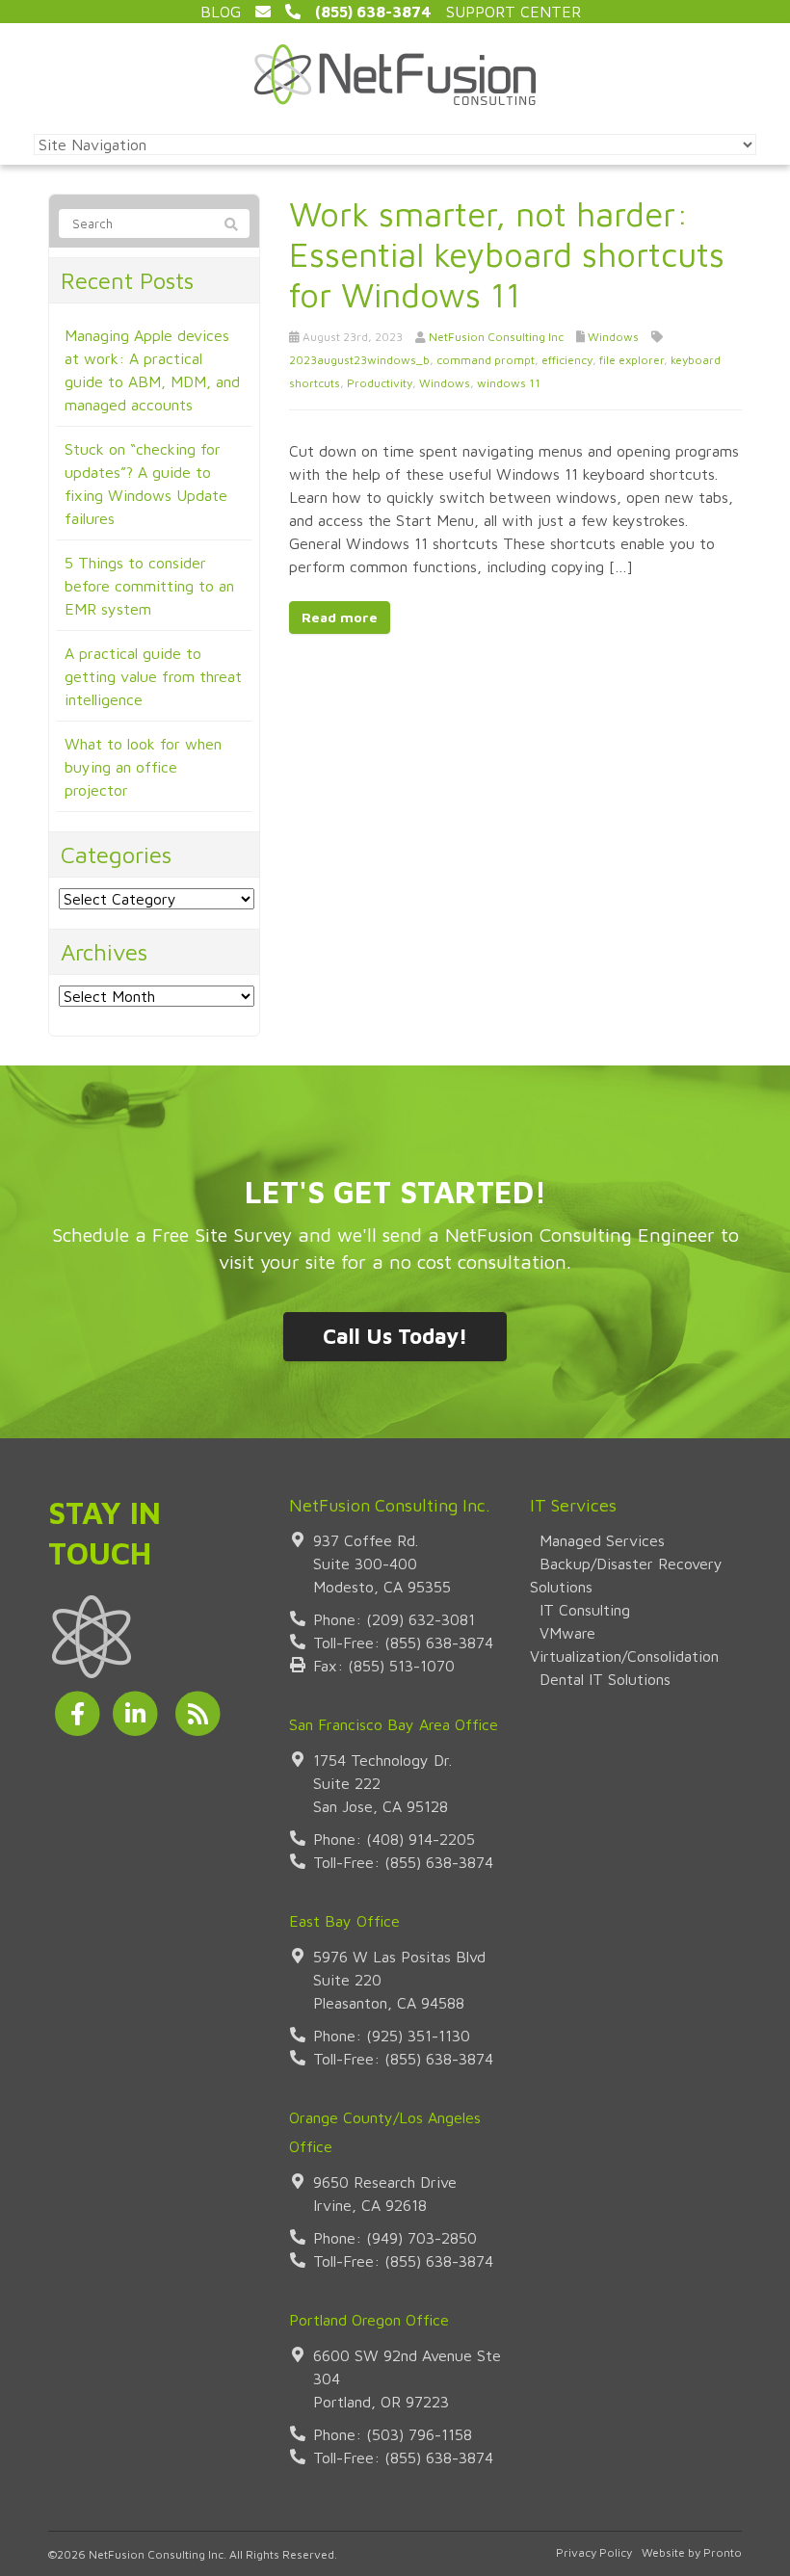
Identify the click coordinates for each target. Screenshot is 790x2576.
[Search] (231, 224)
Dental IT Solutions (605, 1679)
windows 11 (509, 383)
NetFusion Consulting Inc (496, 337)
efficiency (567, 360)
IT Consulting (585, 1610)
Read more (340, 617)
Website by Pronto (692, 2552)
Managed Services (602, 1540)
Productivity (380, 383)
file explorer (632, 360)
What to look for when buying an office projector (143, 767)
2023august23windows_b (359, 360)
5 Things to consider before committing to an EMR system (149, 586)
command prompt (486, 360)
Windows (613, 337)
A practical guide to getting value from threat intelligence (153, 676)
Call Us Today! (395, 1336)
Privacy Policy (594, 2552)
